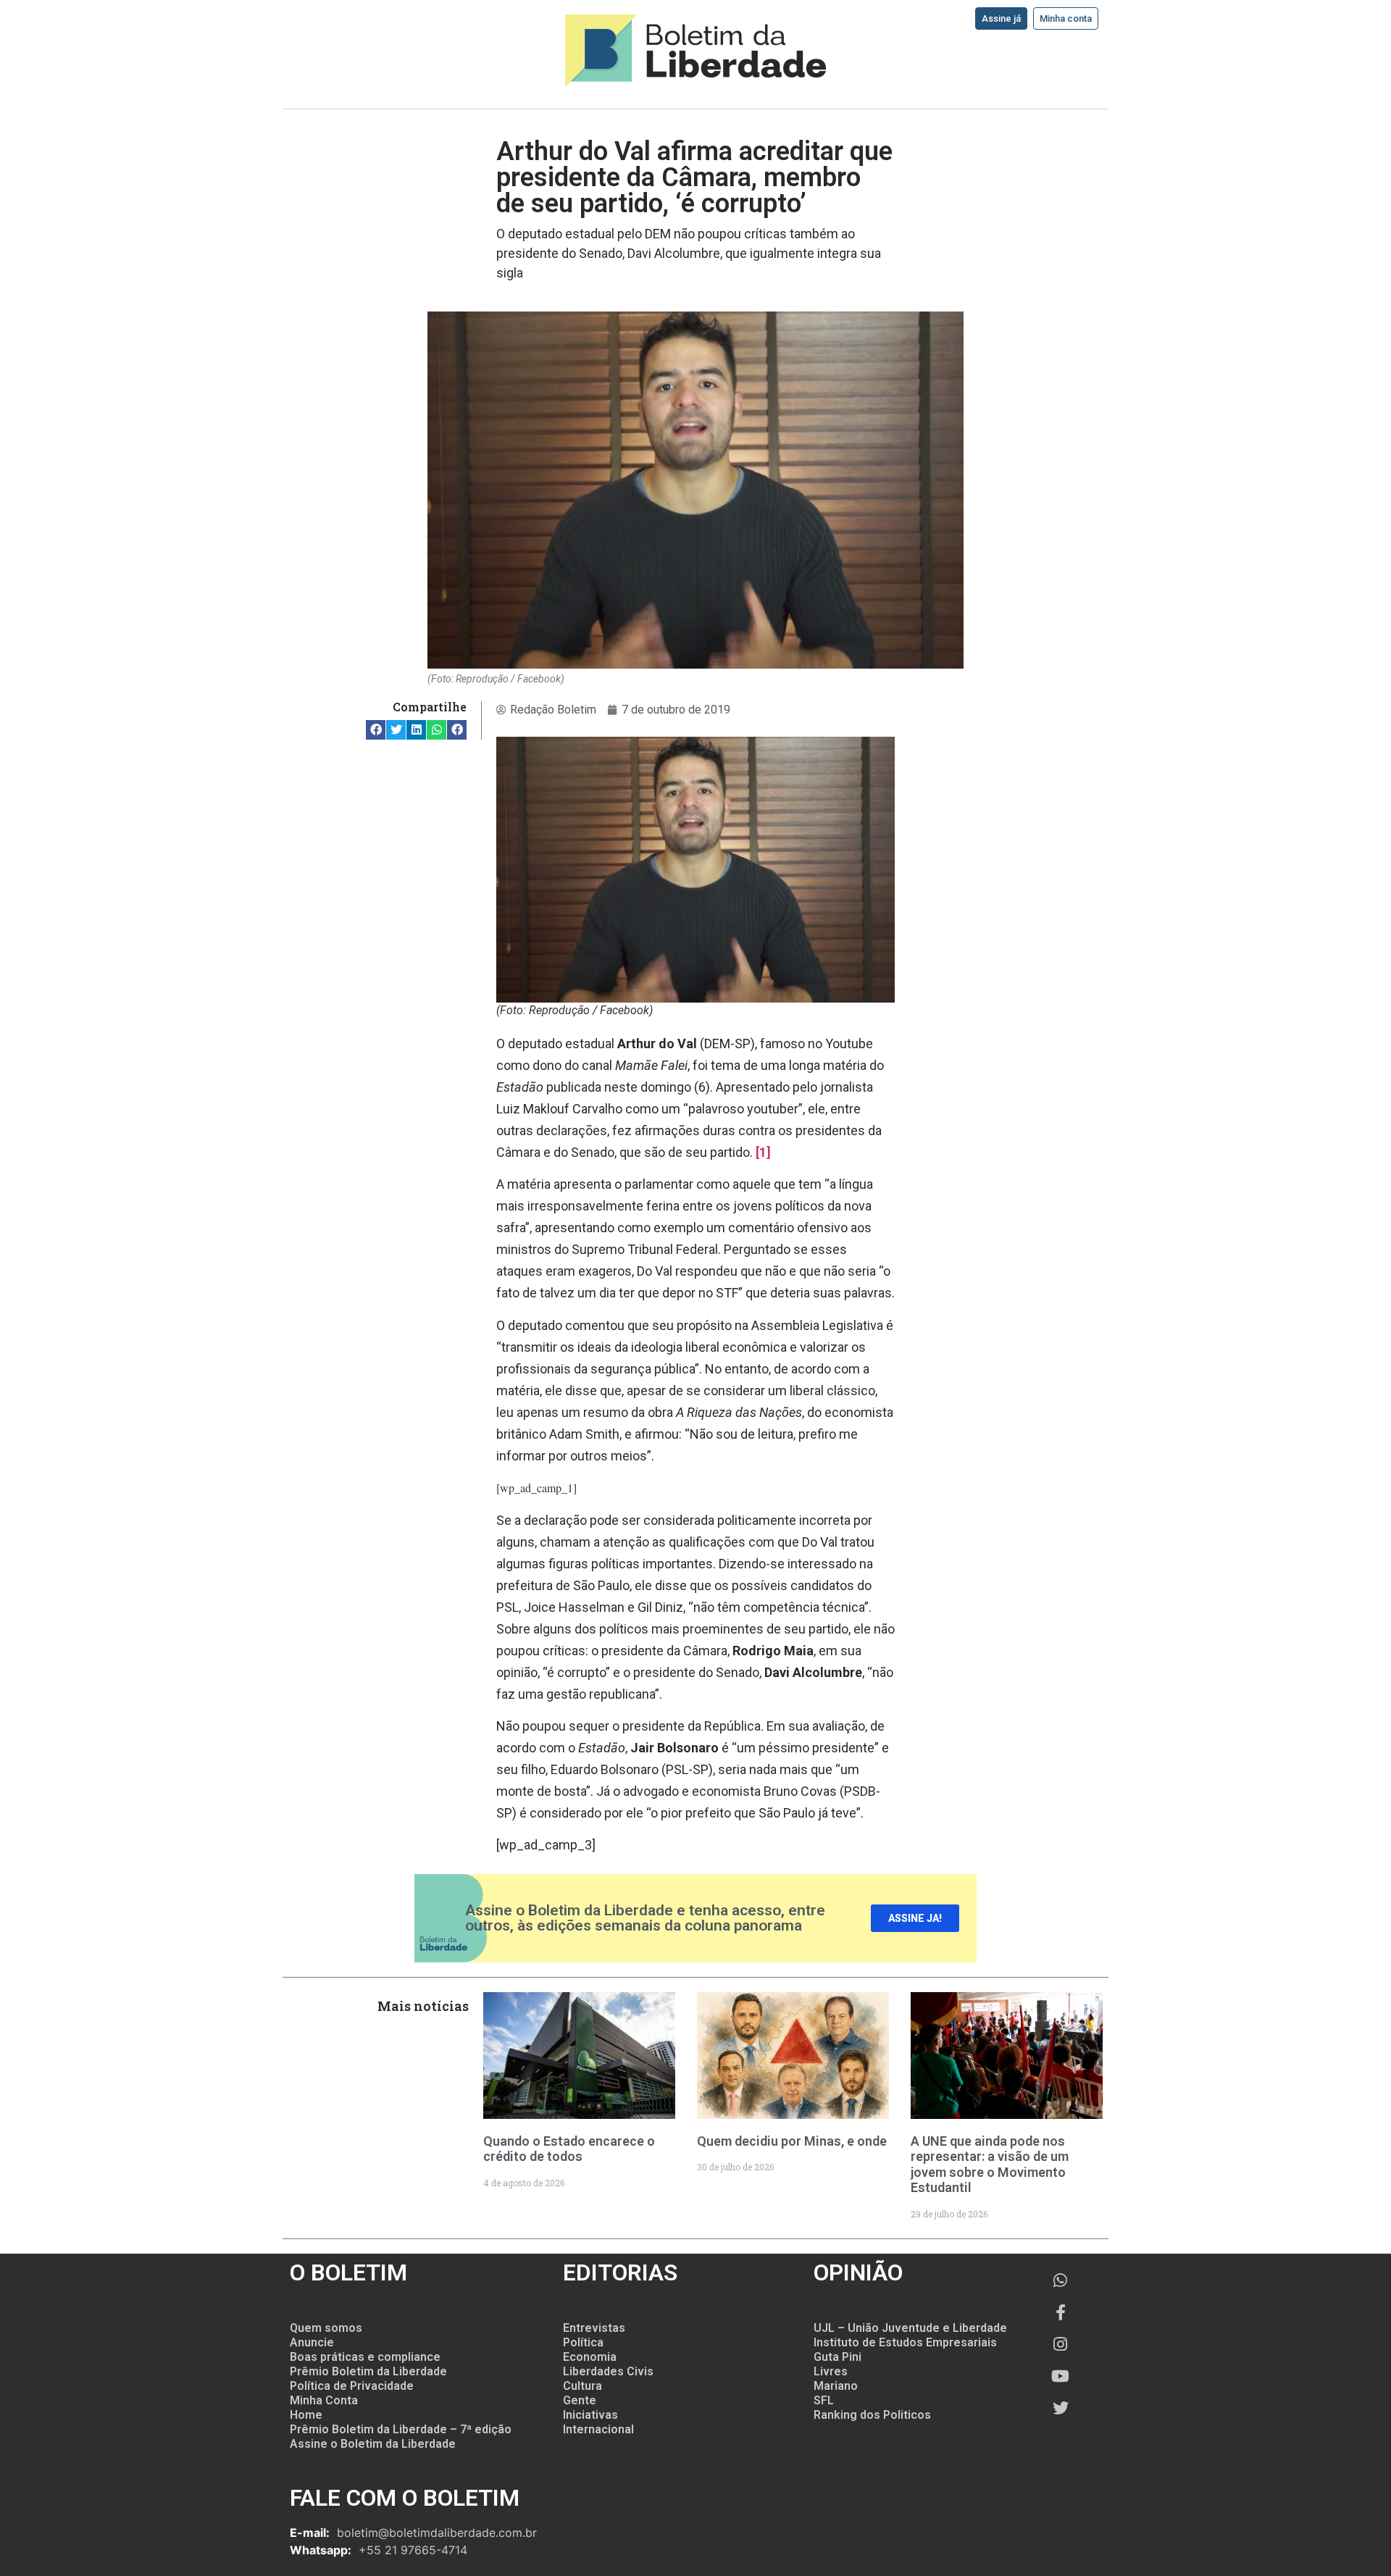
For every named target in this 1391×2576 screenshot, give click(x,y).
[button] (376, 730)
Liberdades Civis (608, 2371)
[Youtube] (1061, 2376)
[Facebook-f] (1061, 2312)
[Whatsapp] (1061, 2280)
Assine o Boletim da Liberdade (373, 2444)
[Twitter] (1061, 2408)
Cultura (582, 2386)
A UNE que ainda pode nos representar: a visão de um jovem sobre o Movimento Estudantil (990, 2165)
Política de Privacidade (352, 2386)
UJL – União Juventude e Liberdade (910, 2328)
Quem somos (326, 2328)
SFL (824, 2400)
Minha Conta (324, 2400)
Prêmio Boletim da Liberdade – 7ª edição (401, 2429)
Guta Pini (837, 2357)
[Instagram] (1061, 2344)
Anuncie (312, 2342)
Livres (831, 2371)
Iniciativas (590, 2415)
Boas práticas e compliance (365, 2357)
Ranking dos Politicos (872, 2415)
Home (306, 2415)
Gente (580, 2400)
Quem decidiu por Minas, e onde (792, 2141)
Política (583, 2342)
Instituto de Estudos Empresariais (905, 2342)
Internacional (598, 2429)
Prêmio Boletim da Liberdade (368, 2371)
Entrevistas (594, 2328)
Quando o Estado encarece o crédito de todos (569, 2149)
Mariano (836, 2386)
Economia (590, 2357)
